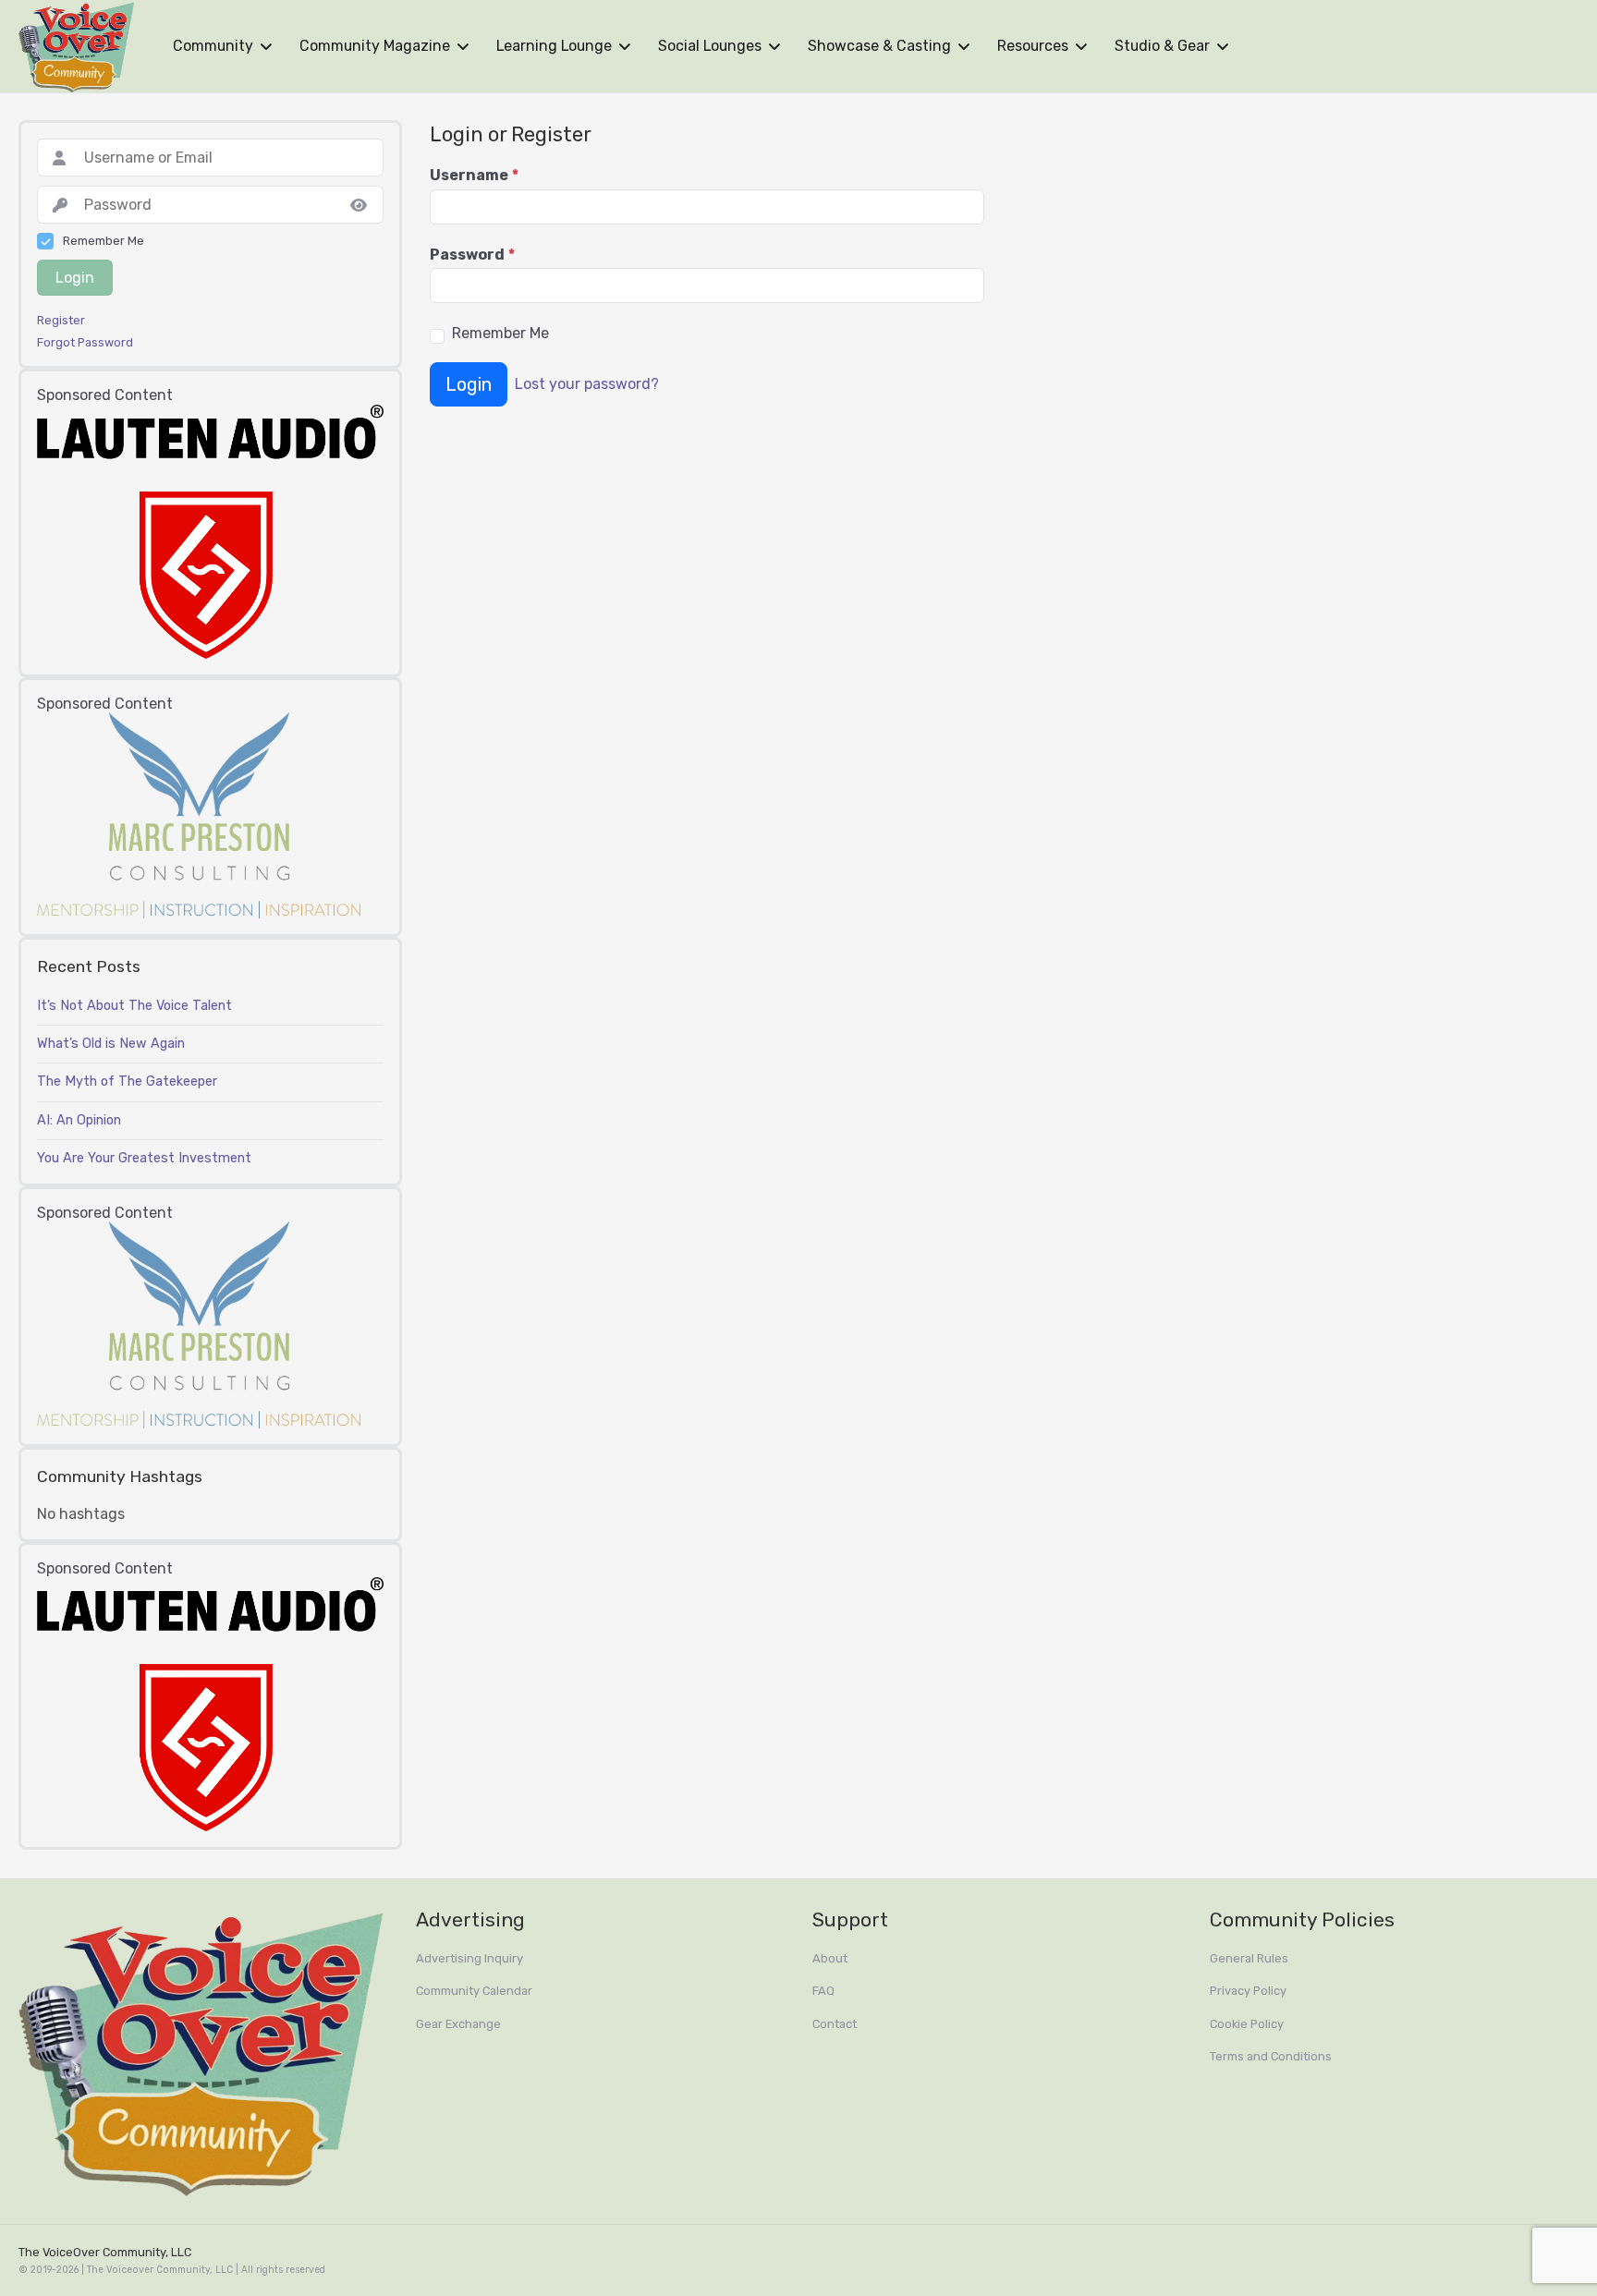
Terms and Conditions (1271, 2056)
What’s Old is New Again (111, 1044)
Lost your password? (587, 384)
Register (61, 321)
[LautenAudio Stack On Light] (210, 530)
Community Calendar (474, 1991)
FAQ (823, 1991)
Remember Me (500, 334)
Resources (1033, 46)
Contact (835, 2024)
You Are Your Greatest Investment (144, 1158)
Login (469, 384)
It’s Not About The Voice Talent (134, 1006)
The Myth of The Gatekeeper (127, 1081)
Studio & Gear (1162, 46)
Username (474, 176)
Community (213, 46)
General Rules (1249, 1958)
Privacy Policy (1248, 1991)
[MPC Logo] (199, 814)
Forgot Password (85, 343)
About (830, 1958)
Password (472, 255)
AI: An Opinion (79, 1120)
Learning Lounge (554, 46)
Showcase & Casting (879, 46)
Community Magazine (375, 46)
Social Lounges (710, 46)
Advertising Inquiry (469, 1958)
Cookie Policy (1247, 2024)
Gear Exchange (458, 2024)
